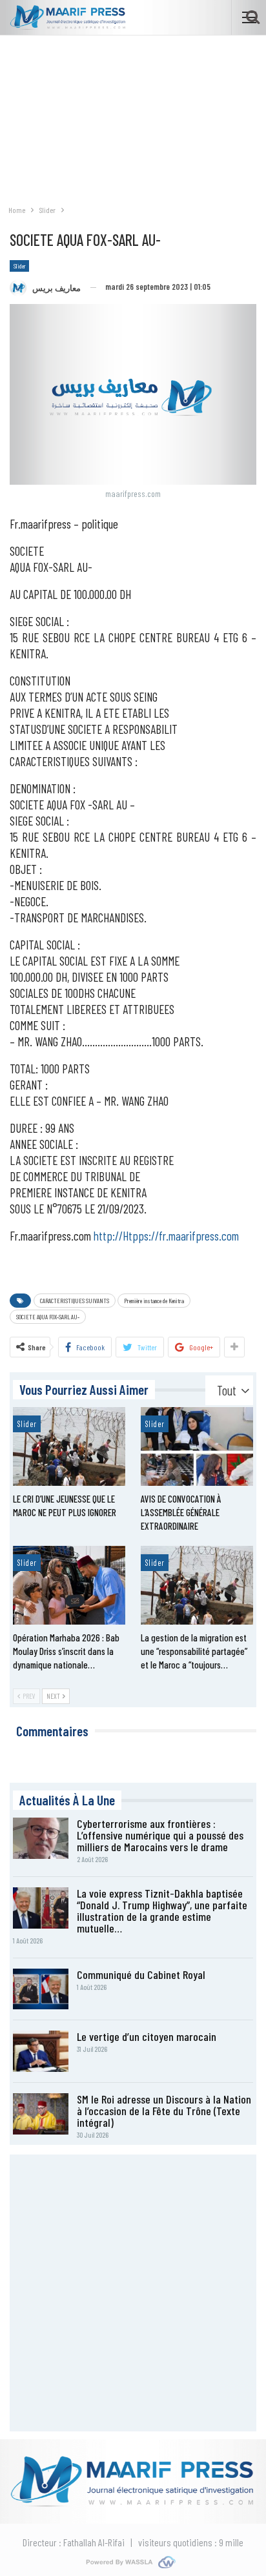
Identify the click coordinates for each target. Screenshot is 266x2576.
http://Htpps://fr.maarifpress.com (166, 1236)
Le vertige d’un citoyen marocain (147, 2036)
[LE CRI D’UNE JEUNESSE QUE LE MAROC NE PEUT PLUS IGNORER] (69, 1446)
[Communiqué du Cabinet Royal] (41, 1989)
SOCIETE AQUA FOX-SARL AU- (48, 1317)
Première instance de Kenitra (154, 1301)
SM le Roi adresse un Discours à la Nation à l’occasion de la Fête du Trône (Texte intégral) (164, 2111)
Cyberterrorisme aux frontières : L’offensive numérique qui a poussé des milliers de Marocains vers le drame (160, 1835)
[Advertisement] (133, 113)
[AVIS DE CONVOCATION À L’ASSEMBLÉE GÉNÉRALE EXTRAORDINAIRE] (197, 1446)
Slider (19, 266)
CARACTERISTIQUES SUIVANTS (75, 1301)
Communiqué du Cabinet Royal (141, 1974)
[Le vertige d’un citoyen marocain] (41, 2051)
